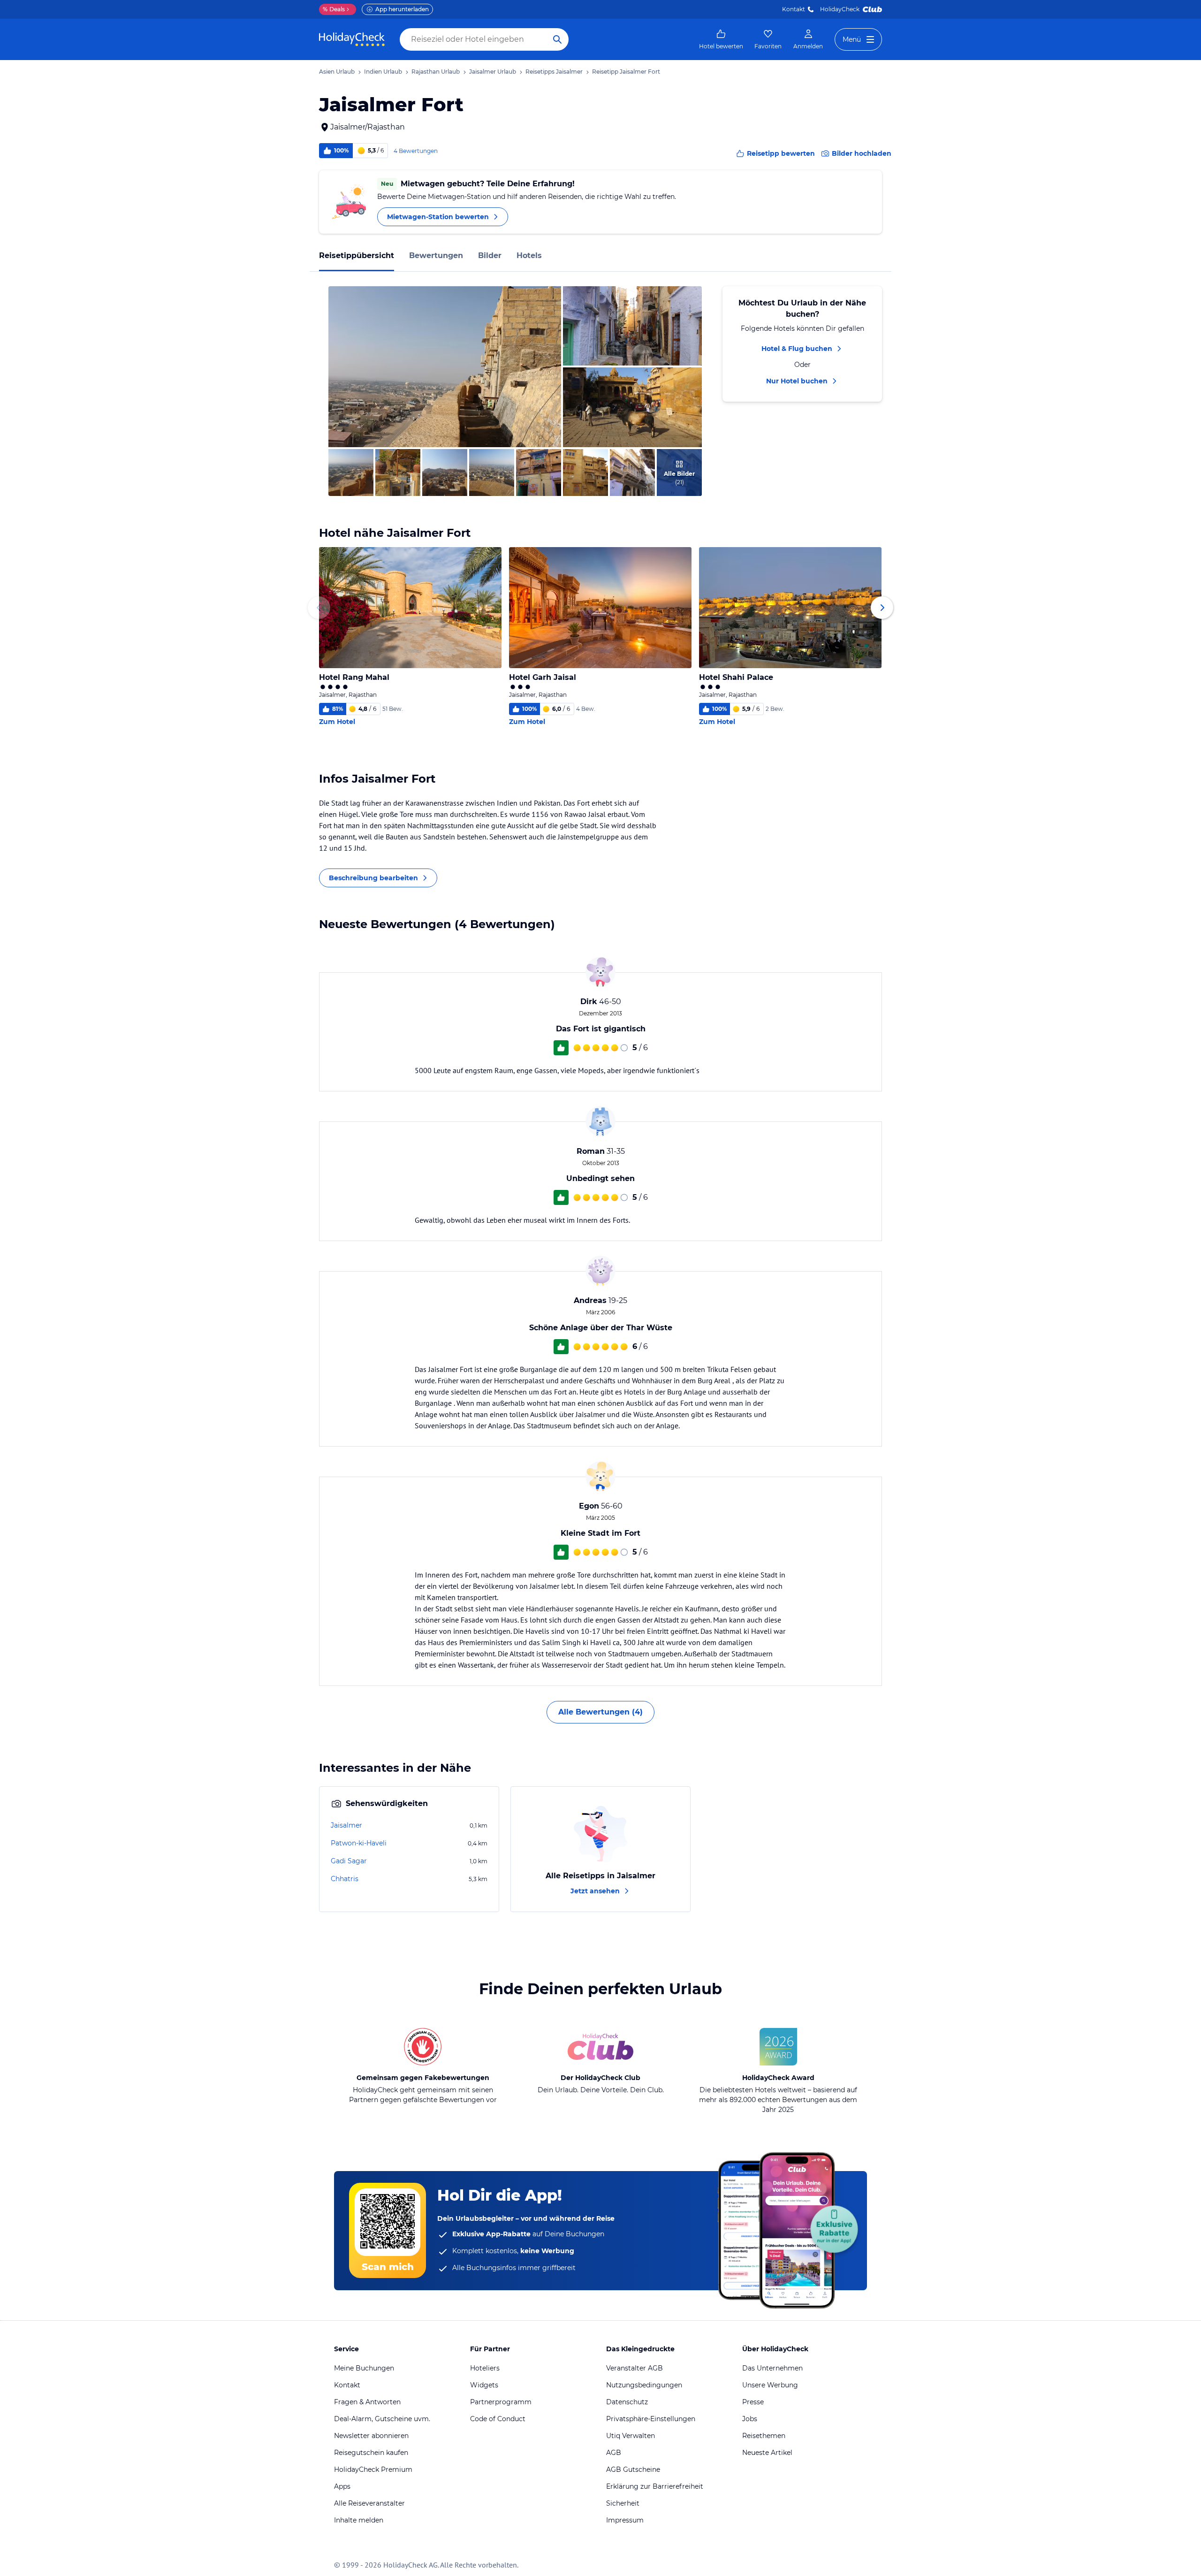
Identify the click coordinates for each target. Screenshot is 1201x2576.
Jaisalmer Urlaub (493, 72)
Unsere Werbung (770, 2385)
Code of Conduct (498, 2419)
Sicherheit (623, 2503)
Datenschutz (627, 2402)
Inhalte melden (359, 2520)
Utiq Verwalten (631, 2436)
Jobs (750, 2419)
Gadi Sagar (349, 1861)
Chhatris (345, 1879)
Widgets (484, 2385)
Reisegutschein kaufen (371, 2453)
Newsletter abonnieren (371, 2436)
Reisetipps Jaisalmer (554, 72)
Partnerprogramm (501, 2402)
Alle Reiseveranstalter (369, 2503)
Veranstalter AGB (635, 2368)
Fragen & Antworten (367, 2402)
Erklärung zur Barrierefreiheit (655, 2486)
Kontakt (794, 9)
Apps (342, 2486)
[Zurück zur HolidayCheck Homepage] (352, 39)
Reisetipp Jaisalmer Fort (626, 72)
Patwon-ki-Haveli (359, 1843)
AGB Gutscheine (633, 2469)
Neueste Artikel (767, 2453)
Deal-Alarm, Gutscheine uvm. (382, 2419)
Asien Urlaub (337, 72)
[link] (721, 39)
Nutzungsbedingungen (644, 2385)
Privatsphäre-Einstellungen (651, 2419)
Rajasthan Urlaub (436, 72)
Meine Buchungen (364, 2368)
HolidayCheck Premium (373, 2469)
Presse (753, 2402)
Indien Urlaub (383, 72)
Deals (334, 9)
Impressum (625, 2520)
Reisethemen (764, 2436)
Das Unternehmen (772, 2368)
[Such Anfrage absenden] (557, 39)
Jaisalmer (346, 1825)
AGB (614, 2453)
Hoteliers (485, 2368)
